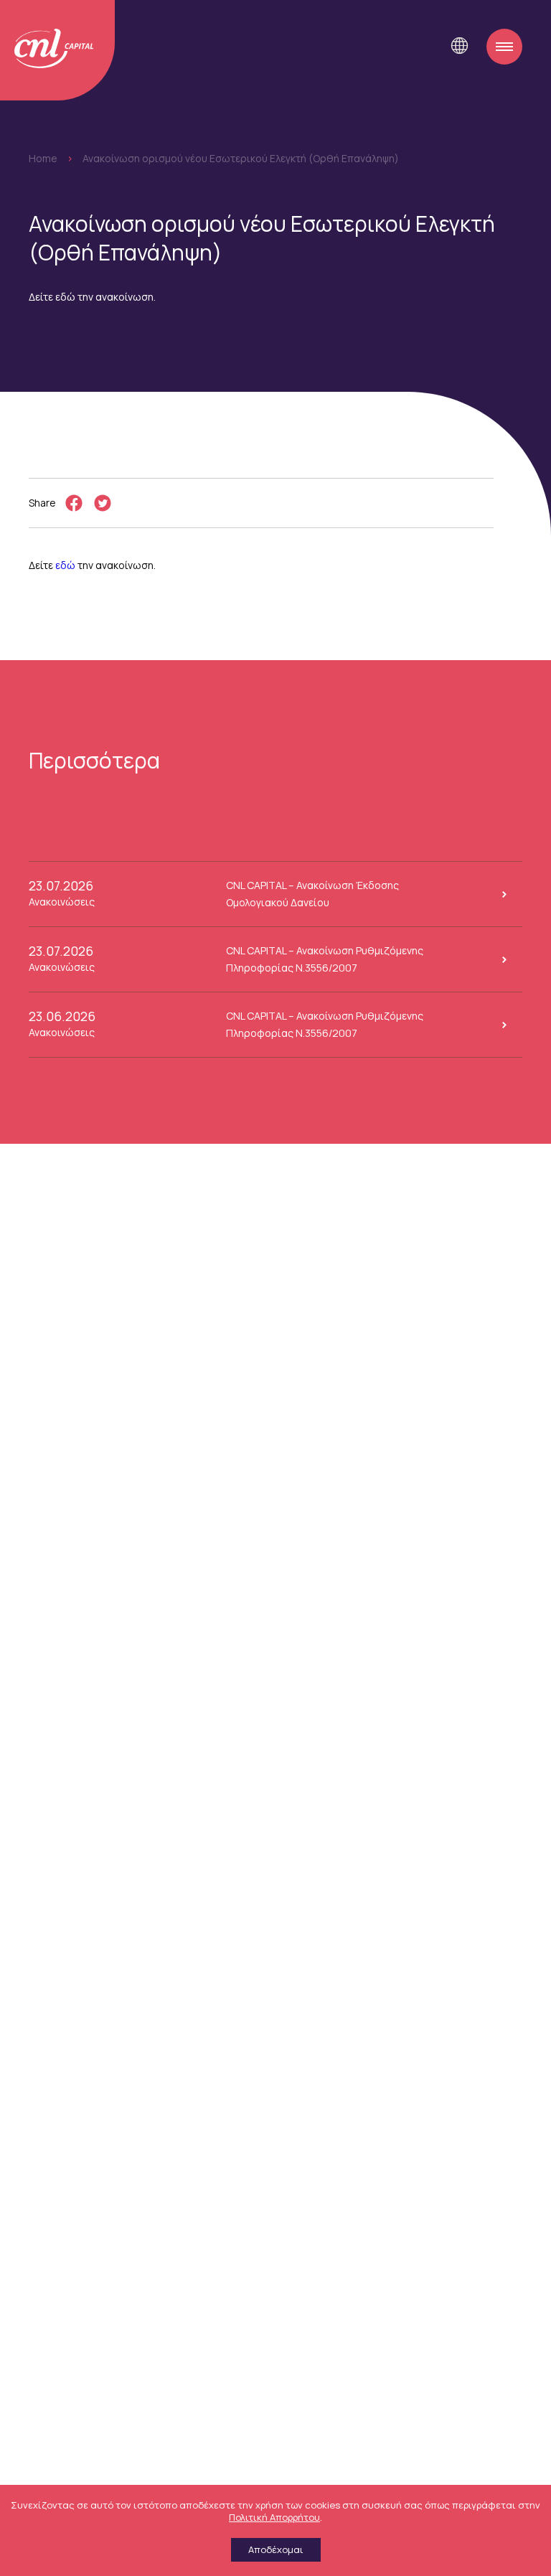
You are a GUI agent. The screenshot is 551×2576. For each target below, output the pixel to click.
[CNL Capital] (57, 50)
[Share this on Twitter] (103, 503)
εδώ (65, 565)
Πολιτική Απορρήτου (274, 2517)
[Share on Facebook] (74, 503)
